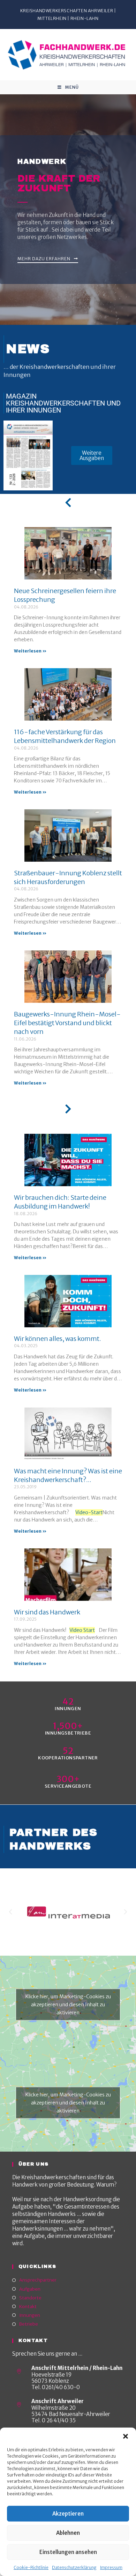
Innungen (30, 2315)
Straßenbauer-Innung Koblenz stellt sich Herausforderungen (68, 877)
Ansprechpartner (38, 2280)
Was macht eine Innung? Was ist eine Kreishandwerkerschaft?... (68, 1475)
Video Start (82, 1630)
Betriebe (29, 2324)
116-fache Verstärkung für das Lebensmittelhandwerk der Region (65, 736)
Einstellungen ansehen (68, 2552)
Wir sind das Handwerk (47, 1612)
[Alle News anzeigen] (68, 503)
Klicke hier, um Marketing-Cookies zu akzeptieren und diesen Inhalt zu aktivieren (68, 2005)
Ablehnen (68, 2533)
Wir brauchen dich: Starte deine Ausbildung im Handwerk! (60, 1202)
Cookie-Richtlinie (31, 2567)
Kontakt (28, 2307)
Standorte (30, 2298)
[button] (126, 2436)
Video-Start (89, 1512)
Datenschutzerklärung (74, 2567)
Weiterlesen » (30, 651)
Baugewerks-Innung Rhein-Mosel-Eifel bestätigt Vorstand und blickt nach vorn (67, 1023)
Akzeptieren (68, 2514)
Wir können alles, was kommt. (58, 1339)
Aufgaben (30, 2289)
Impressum (111, 2567)
